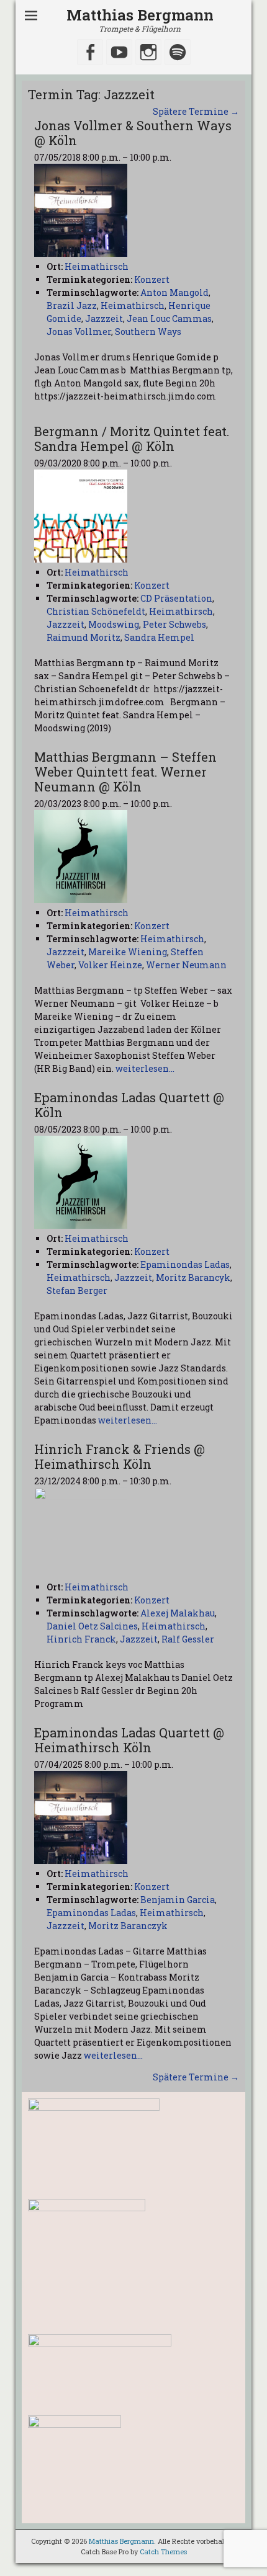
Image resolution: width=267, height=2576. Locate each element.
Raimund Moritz (84, 637)
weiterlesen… (145, 1068)
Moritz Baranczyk (128, 1926)
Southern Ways (148, 332)
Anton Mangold (174, 292)
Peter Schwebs (174, 624)
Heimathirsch (133, 305)
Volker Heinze (110, 965)
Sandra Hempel (159, 637)
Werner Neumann (186, 965)
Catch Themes (163, 2551)
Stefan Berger (77, 1290)
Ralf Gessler (188, 1639)
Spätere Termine (196, 111)
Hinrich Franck (81, 1639)
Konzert (152, 279)
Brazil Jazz (72, 305)
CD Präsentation (176, 598)
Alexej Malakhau (178, 1613)
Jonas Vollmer (79, 332)
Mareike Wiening (128, 952)
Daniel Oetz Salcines (92, 1626)
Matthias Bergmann (140, 15)
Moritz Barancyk (193, 1277)
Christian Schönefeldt (96, 611)
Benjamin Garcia (178, 1900)
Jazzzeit (104, 319)
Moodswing (114, 624)
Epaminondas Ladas (185, 1264)
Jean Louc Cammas (169, 319)
